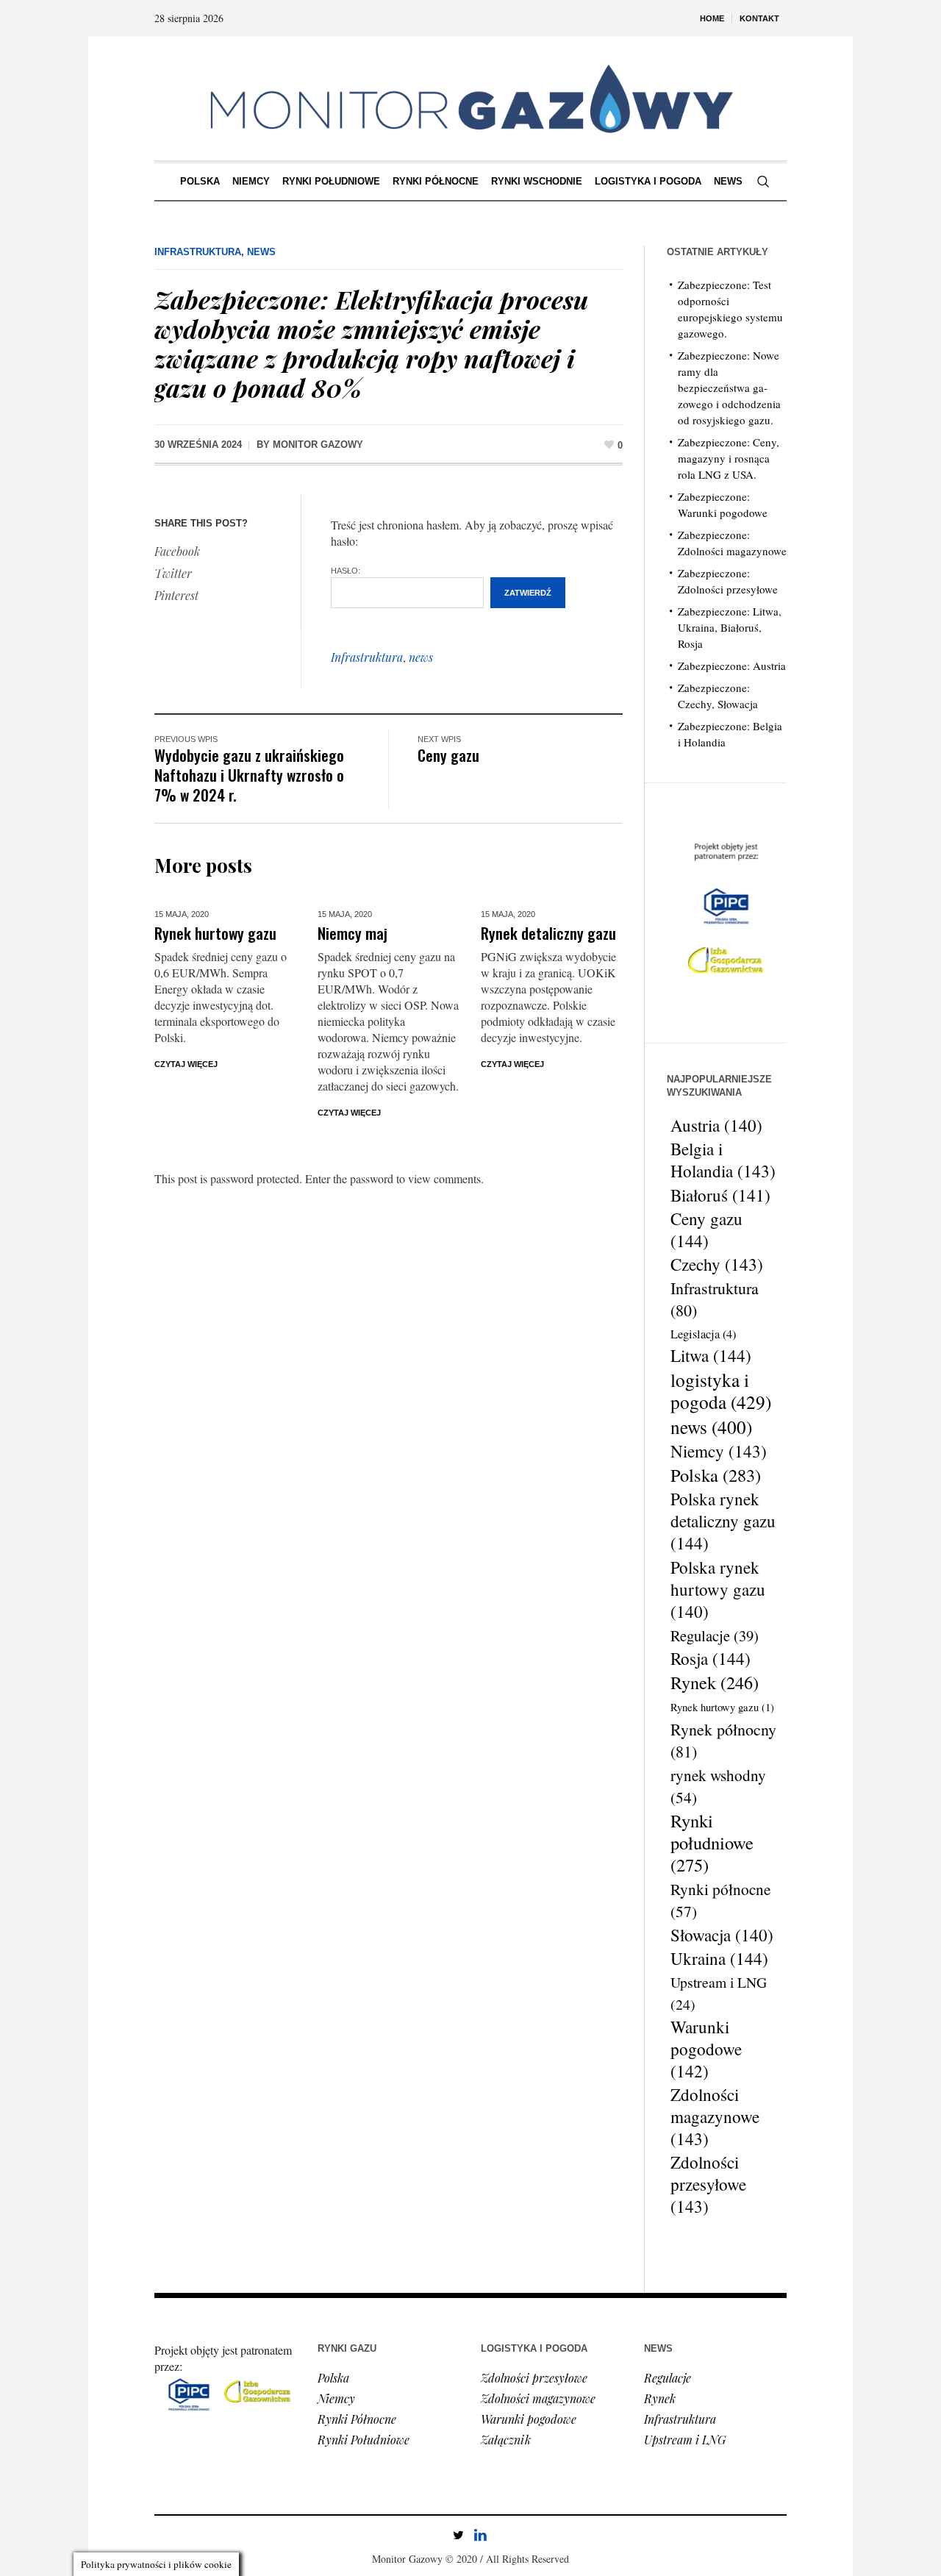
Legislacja (703, 1334)
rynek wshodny (718, 1786)
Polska (716, 1475)
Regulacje (715, 1635)
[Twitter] (458, 2535)
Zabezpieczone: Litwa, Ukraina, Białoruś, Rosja (730, 627)
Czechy (717, 1265)
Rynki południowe (712, 1843)
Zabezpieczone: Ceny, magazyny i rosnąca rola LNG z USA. (729, 458)
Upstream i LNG (719, 1993)
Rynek (715, 1683)
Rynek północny (723, 1740)
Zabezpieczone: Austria (732, 666)
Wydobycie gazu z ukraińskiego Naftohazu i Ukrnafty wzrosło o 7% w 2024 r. (249, 775)
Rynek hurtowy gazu (215, 933)
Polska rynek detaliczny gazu (723, 1521)
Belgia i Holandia (723, 1160)
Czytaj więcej (186, 1064)
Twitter (173, 573)
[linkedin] (480, 2535)
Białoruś (720, 1195)
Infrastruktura (198, 252)
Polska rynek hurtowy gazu (718, 1589)
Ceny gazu (448, 755)
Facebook (177, 551)
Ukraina (719, 1959)
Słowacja (722, 1935)
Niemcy (719, 1452)
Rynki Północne (357, 2419)
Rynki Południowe (364, 2440)
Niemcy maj (353, 933)
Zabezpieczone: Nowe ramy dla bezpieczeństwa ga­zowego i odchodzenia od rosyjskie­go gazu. (729, 388)
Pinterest (176, 595)
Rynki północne (720, 1900)
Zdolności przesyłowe (708, 2185)
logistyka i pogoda (721, 1391)
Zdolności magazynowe (715, 2117)
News (261, 252)
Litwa (711, 1356)
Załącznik (506, 2440)
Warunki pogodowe (706, 2049)
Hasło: (346, 571)
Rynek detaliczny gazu (548, 933)
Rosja (711, 1659)
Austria (716, 1125)
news (421, 657)
